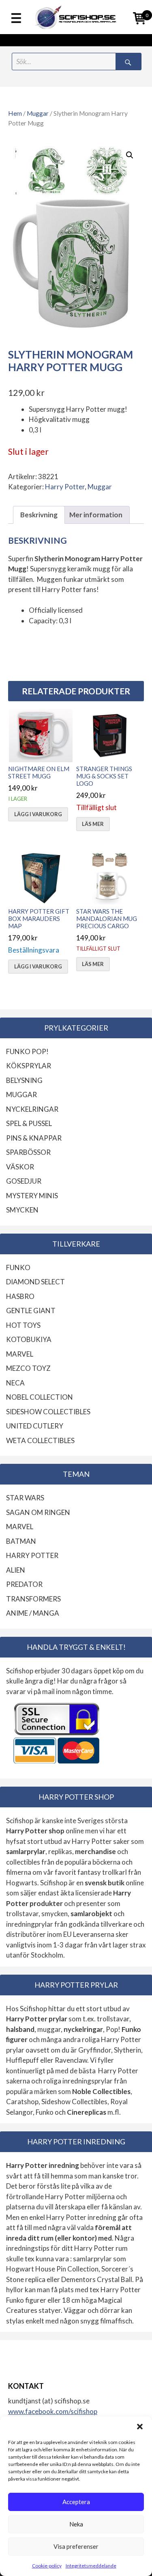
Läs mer (93, 824)
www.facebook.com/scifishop (53, 2411)
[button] (140, 2427)
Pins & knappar (34, 1138)
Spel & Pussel (29, 1123)
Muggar (38, 113)
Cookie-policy (47, 2566)
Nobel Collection (40, 1397)
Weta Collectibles (40, 1440)
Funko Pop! (27, 1051)
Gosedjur (24, 1181)
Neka (76, 2524)
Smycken (22, 1210)
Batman (21, 1541)
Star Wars (25, 1498)
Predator (24, 1584)
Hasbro (20, 1296)
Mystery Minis (32, 1196)
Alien (16, 1570)
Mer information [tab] (96, 515)
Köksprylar (29, 1066)
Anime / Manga (33, 1613)
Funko (18, 1267)
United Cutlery (35, 1426)
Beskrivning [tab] (39, 515)
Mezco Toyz (28, 1368)
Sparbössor (28, 1152)
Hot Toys (23, 1325)
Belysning (24, 1080)
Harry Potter (65, 487)
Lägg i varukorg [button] (38, 814)
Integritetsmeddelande (91, 2566)
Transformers (33, 1599)
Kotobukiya (29, 1339)
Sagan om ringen (38, 1512)
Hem (15, 113)
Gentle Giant (31, 1311)
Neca (15, 1383)
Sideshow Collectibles (48, 1412)
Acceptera (76, 2502)
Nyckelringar (32, 1109)
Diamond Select (35, 1282)
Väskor (20, 1167)
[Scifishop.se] (76, 17)
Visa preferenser (76, 2546)
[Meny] (16, 19)
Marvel (20, 1354)
